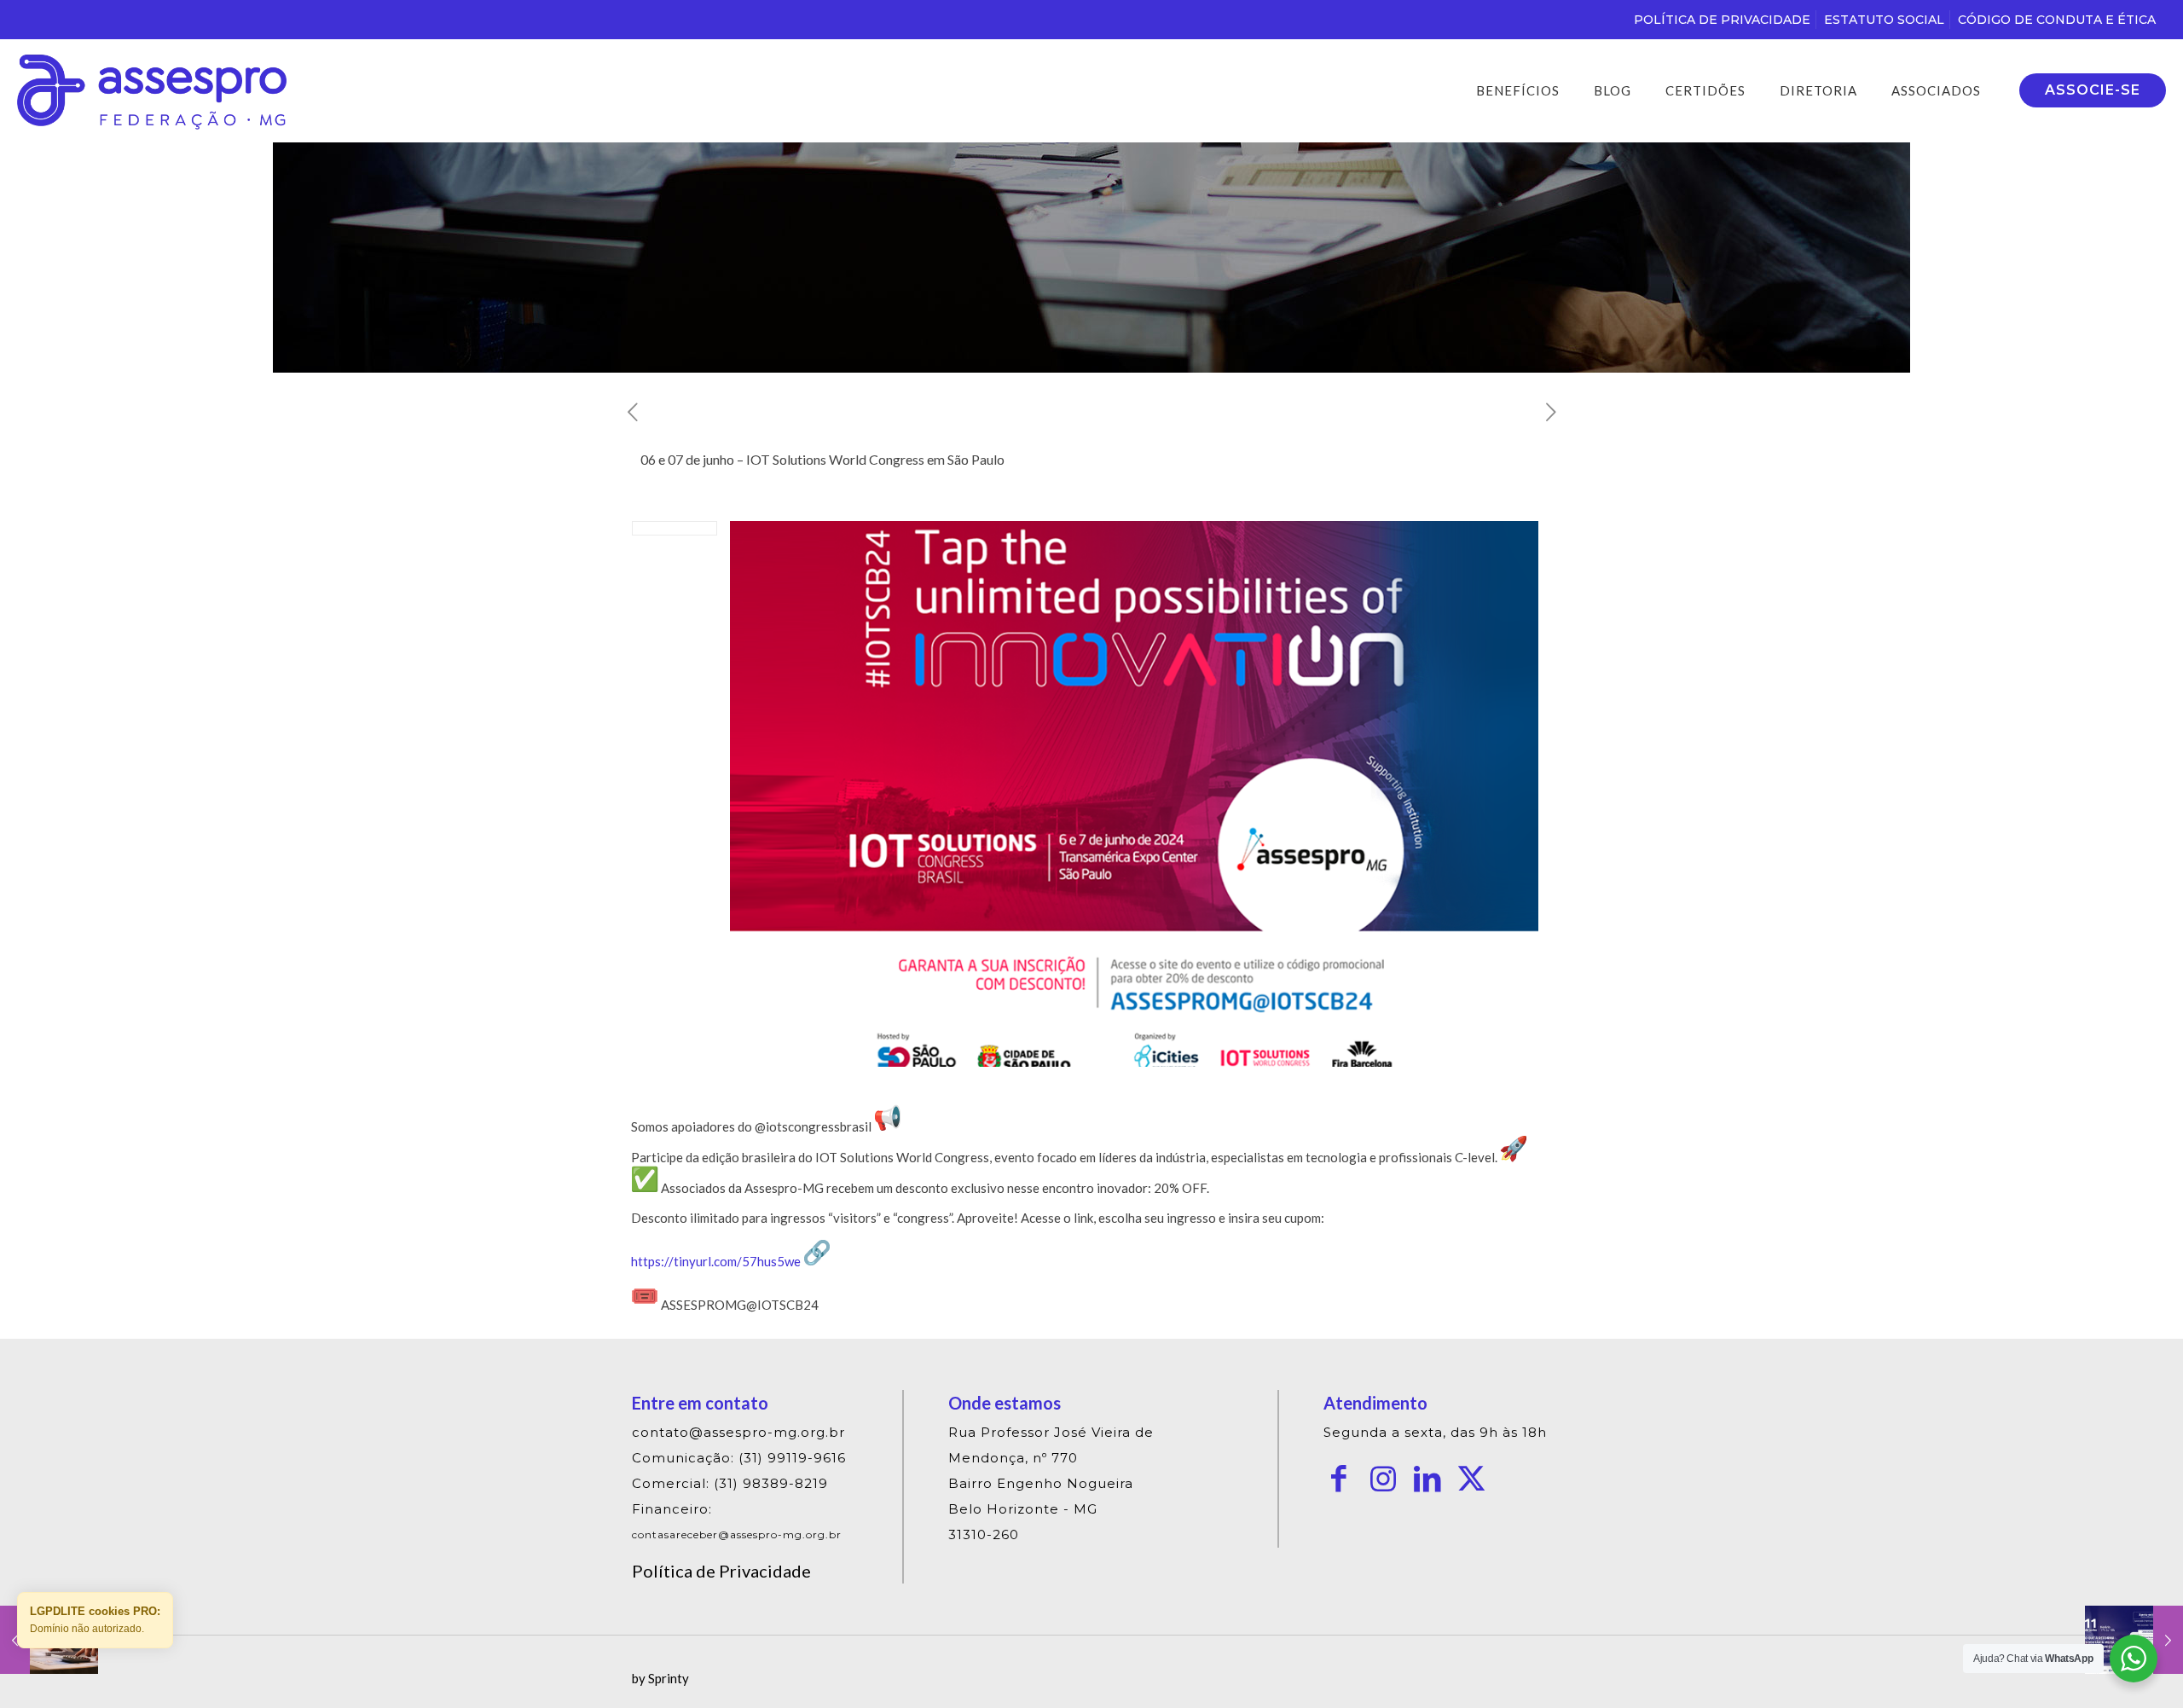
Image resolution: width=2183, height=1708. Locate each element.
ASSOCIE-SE (2093, 90)
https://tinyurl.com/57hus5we (716, 1261)
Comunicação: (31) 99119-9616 (739, 1458)
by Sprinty (660, 1678)
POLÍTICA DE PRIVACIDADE (1722, 20)
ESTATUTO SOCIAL (1884, 20)
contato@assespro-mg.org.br (738, 1432)
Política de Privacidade (721, 1571)
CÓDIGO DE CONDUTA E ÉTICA (2057, 20)
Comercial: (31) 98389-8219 (730, 1483)
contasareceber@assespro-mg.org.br (737, 1534)
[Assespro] (152, 90)
